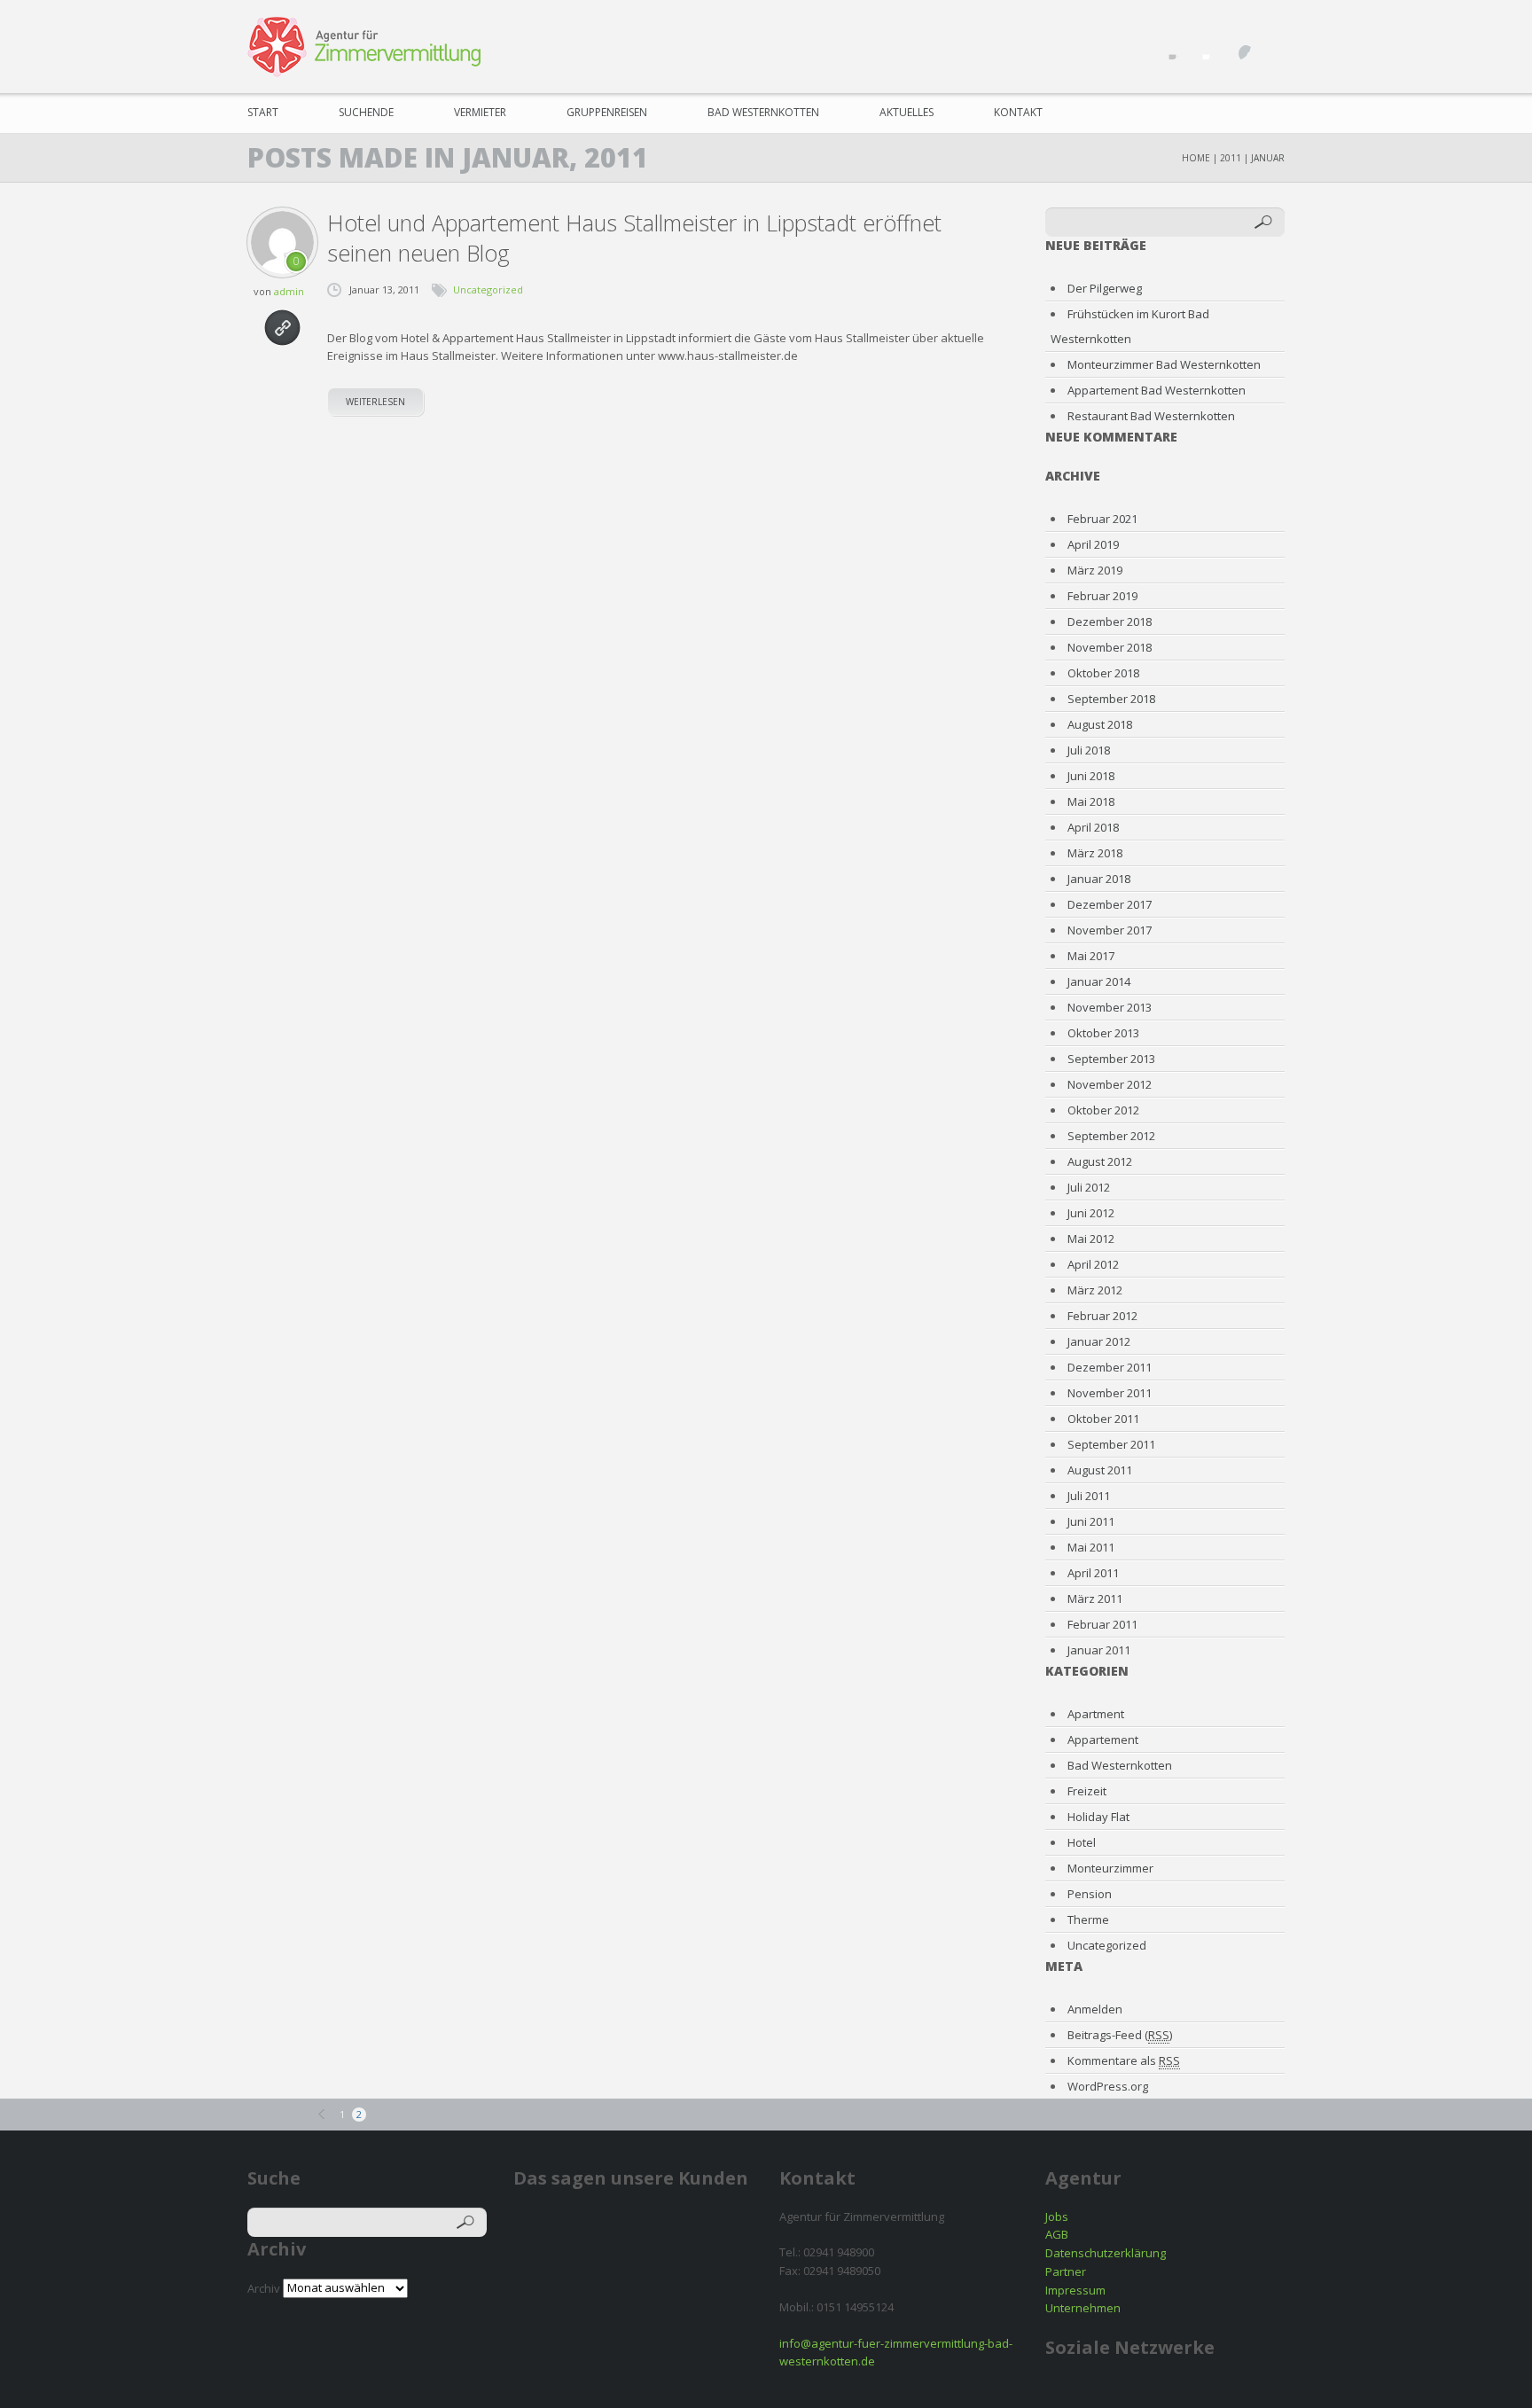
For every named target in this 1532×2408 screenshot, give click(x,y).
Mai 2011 (1091, 1547)
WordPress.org (1108, 2086)
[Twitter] (1202, 44)
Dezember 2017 (1110, 904)
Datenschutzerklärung (1106, 2253)
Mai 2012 (1091, 1239)
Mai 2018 (1091, 801)
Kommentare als (1124, 2060)
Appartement (1103, 1740)
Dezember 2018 (1110, 622)
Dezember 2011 (1110, 1367)
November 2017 (1110, 930)
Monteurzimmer (1110, 1868)
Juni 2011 (1091, 1521)
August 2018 (1100, 724)
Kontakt (1018, 112)
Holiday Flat (1098, 1817)
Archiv (264, 2287)
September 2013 (1111, 1059)
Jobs (1057, 2216)
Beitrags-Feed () (1120, 2035)
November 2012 (1110, 1084)
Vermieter (480, 112)
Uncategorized (488, 289)
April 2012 (1093, 1264)
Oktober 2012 (1103, 1110)
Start (263, 112)
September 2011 (1111, 1444)
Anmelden (1095, 2009)
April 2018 (1093, 827)
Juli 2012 (1089, 1187)
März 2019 (1095, 570)
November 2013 (1110, 1007)
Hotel (1082, 1842)
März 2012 (1095, 1290)
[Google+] (1269, 44)
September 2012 (1111, 1136)
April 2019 (1093, 544)
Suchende (366, 112)
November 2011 (1110, 1393)
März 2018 (1095, 853)
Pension (1090, 1894)
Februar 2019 (1102, 596)
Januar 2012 (1099, 1341)
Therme (1088, 1919)
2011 (1231, 158)
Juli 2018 (1089, 750)
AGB (1057, 2234)
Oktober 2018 (1103, 673)
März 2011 (1095, 1599)
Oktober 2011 (1103, 1419)
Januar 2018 (1099, 879)
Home (1196, 158)
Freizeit (1087, 1791)
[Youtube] (1235, 44)
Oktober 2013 (1103, 1033)
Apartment (1096, 1714)
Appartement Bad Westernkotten (1157, 390)
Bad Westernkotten (763, 112)
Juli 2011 (1089, 1496)
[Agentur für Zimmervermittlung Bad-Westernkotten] (364, 47)
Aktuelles (907, 112)
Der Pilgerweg (1105, 288)
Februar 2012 (1102, 1316)
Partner (1066, 2271)
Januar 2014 (1099, 981)
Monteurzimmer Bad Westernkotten (1164, 364)
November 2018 (1110, 647)
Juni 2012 (1091, 1213)
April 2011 (1093, 1573)
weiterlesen (375, 402)
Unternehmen (1083, 2308)
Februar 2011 (1102, 1624)
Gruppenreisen (607, 112)
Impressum (1075, 2290)
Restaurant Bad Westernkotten (1151, 416)
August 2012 (1100, 1161)
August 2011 (1100, 1470)
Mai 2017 (1091, 956)
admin (289, 291)
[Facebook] (1168, 44)
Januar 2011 (1099, 1650)
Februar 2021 (1102, 519)
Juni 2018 (1091, 776)
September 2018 (1111, 699)
